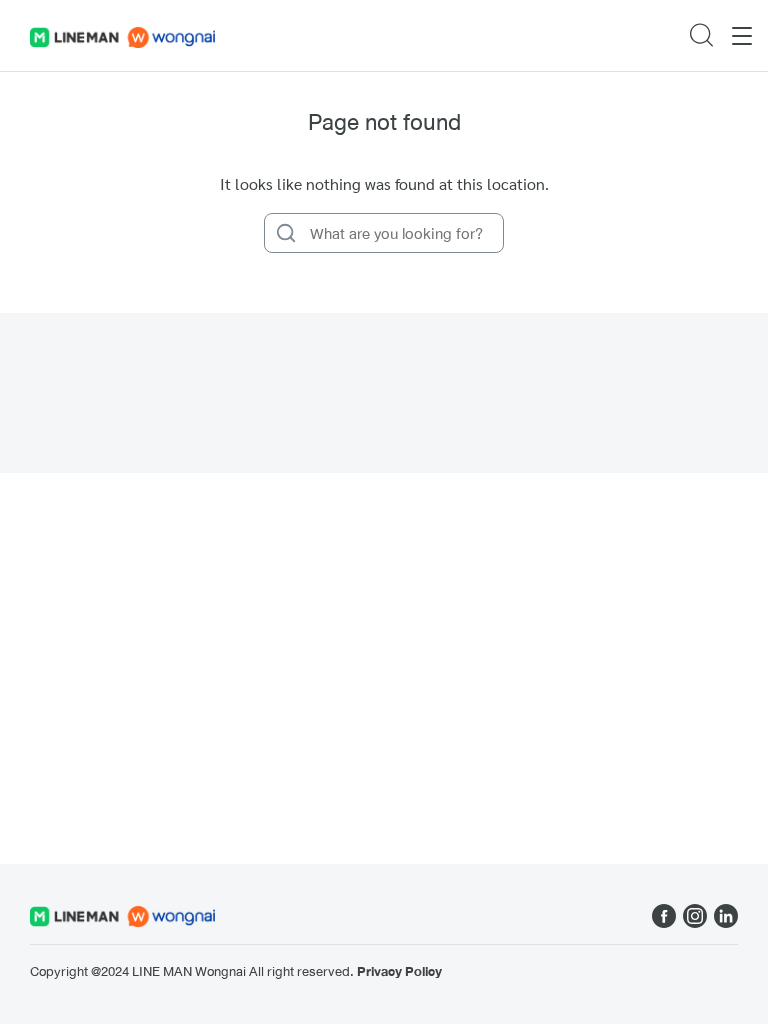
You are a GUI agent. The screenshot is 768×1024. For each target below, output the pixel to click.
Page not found (384, 121)
